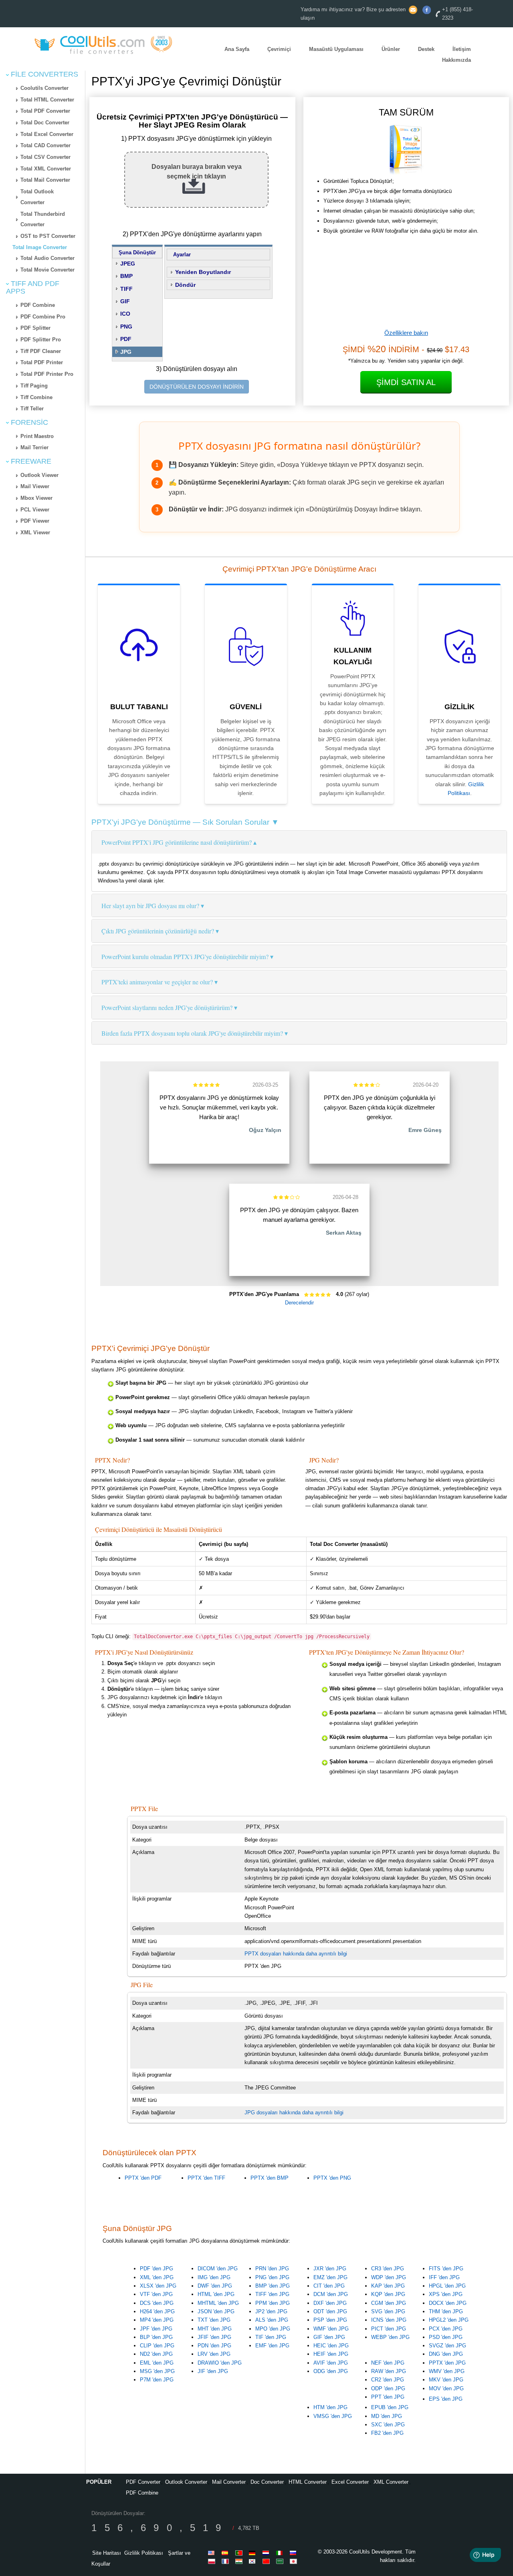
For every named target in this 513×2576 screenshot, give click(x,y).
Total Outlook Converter (37, 197)
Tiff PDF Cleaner (41, 351)
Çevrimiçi (279, 49)
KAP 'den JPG (388, 2286)
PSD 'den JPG (446, 2337)
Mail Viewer (35, 486)
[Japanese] (295, 2561)
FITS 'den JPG (446, 2269)
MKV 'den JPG (446, 2380)
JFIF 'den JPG (214, 2337)
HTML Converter (308, 2482)
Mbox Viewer (36, 498)
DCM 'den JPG (331, 2294)
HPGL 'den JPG (447, 2286)
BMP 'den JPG (273, 2286)
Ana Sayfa (237, 49)
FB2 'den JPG (387, 2433)
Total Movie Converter (47, 270)
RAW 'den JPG (389, 2371)
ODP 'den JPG (388, 2388)
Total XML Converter (46, 169)
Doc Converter (267, 2482)
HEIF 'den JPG (331, 2354)
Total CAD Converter (45, 145)
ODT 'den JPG (330, 2311)
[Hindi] (240, 2561)
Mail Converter (229, 2482)
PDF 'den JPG (157, 2269)
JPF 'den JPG (156, 2329)
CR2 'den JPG (388, 2380)
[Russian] (295, 2553)
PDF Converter (143, 2482)
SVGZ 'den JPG (447, 2346)
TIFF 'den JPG (272, 2294)
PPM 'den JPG (273, 2303)
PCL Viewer (35, 510)
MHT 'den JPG (215, 2329)
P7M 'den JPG (157, 2380)
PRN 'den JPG (272, 2269)
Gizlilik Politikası (144, 2553)
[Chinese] (267, 2561)
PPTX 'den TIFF (206, 2178)
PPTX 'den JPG (447, 2363)
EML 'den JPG (157, 2363)
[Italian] (281, 2553)
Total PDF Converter (45, 111)
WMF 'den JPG (331, 2329)
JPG (126, 352)
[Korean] (254, 2561)
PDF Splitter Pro (41, 340)
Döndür (185, 285)
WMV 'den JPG (447, 2371)
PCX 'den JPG (446, 2329)
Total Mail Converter (45, 180)
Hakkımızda (456, 60)
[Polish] (213, 2561)
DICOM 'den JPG (218, 2269)
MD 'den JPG (387, 2416)
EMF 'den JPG (272, 2346)
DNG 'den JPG (446, 2354)
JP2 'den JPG (271, 2311)
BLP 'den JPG (156, 2337)
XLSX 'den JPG (158, 2286)
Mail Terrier (34, 447)
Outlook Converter (186, 2482)
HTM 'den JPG (330, 2407)
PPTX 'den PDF (143, 2178)
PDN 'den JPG (214, 2346)
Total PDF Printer (42, 362)
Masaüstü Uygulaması (336, 49)
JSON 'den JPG (216, 2311)
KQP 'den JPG (388, 2294)
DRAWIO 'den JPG (220, 2363)
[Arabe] (281, 2561)
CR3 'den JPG (388, 2269)
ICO (125, 314)
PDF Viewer (35, 521)
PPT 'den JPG (388, 2397)
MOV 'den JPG (446, 2388)
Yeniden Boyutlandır (203, 272)
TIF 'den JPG (271, 2337)
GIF (125, 301)
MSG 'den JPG (157, 2371)
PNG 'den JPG (272, 2277)
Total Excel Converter (47, 134)
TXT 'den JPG (214, 2320)
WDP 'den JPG (389, 2277)
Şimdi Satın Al (406, 382)
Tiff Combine (36, 397)
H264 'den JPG (157, 2311)
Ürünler (391, 49)
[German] (254, 2553)
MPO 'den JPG (273, 2329)
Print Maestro (37, 436)
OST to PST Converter (48, 236)
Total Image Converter (40, 247)
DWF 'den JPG (215, 2286)
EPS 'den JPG (446, 2399)
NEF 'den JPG (388, 2363)
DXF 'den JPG (330, 2303)
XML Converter (391, 2482)
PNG (126, 327)
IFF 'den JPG (444, 2277)
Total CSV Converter (45, 157)
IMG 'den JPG (214, 2277)
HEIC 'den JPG (331, 2346)
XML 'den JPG (157, 2277)
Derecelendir (299, 1303)
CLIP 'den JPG (157, 2346)
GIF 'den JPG (329, 2337)
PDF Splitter (35, 328)
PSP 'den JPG (330, 2320)
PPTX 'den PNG (332, 2178)
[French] (226, 2561)
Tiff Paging (34, 386)
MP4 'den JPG (157, 2320)
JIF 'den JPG (213, 2371)
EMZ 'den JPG (330, 2277)
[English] (213, 2553)
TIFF (126, 289)
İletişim (462, 49)
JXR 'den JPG (330, 2269)
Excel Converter (350, 2482)
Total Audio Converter (47, 258)
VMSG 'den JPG (333, 2416)
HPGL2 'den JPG (449, 2320)
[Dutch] (267, 2553)
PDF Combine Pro (43, 317)
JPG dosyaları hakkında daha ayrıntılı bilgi (294, 2113)
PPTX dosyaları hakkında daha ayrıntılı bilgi (296, 1954)
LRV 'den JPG (214, 2354)
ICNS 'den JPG (389, 2320)
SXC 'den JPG (388, 2425)
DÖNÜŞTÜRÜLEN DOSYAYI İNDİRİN (197, 387)
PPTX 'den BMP (270, 2178)
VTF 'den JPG (156, 2294)
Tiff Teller (32, 409)
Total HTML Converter (47, 100)
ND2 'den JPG (156, 2354)
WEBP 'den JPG (390, 2337)
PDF (126, 339)
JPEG (128, 264)
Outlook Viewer (39, 475)
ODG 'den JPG (331, 2371)
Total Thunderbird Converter (43, 219)
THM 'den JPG (446, 2311)
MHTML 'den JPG (218, 2303)
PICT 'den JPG (389, 2329)
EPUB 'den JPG (390, 2407)
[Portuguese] (240, 2553)
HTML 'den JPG (216, 2294)
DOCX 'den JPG (448, 2303)
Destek (426, 49)
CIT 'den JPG (329, 2286)
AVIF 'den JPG (331, 2363)
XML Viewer (35, 532)
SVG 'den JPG (388, 2311)
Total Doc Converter (45, 123)
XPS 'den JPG (446, 2294)
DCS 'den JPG (157, 2303)
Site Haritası (107, 2553)
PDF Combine (38, 305)
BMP (126, 276)
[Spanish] (226, 2553)
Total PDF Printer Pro (47, 374)
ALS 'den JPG (272, 2320)
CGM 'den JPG (389, 2303)
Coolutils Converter (44, 88)
